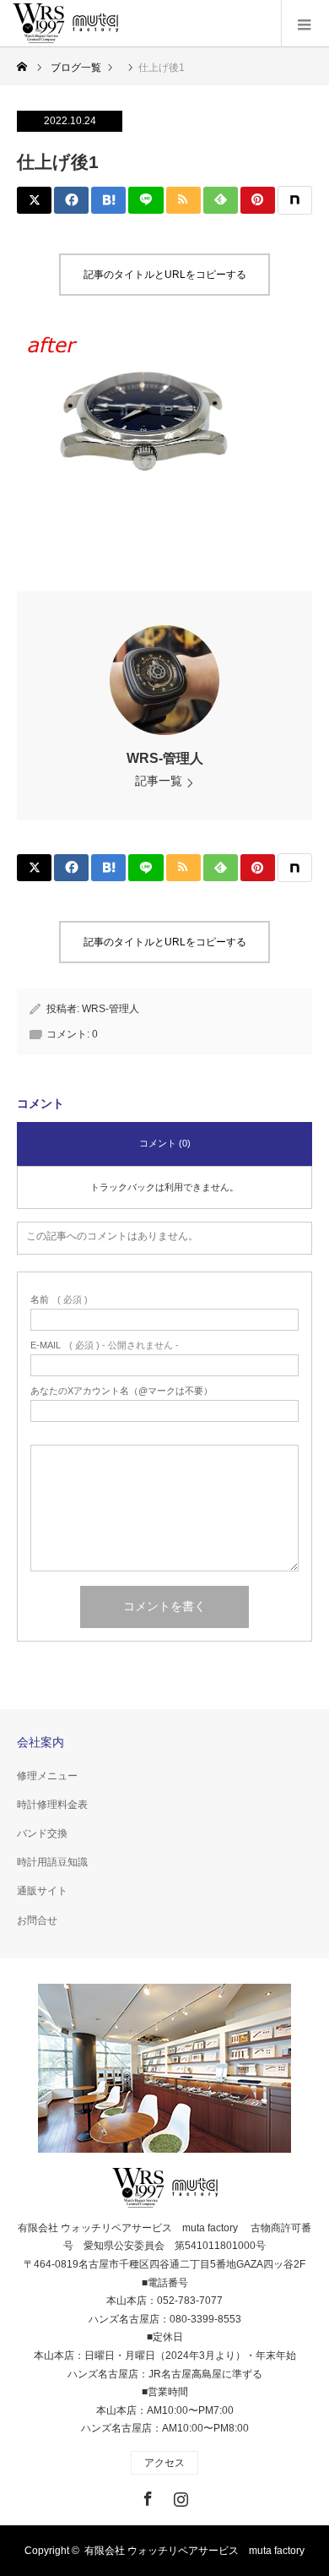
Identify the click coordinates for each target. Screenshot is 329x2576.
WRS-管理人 (165, 758)
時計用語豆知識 (52, 1862)
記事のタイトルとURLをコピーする (165, 275)
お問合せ (37, 1920)
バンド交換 (42, 1833)
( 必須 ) (59, 1300)
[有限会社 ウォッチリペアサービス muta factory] (65, 24)
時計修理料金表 (52, 1805)
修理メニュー (47, 1776)
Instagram (179, 2496)
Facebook (146, 2496)
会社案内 (40, 1742)
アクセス (164, 2463)
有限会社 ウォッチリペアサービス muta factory (194, 2551)
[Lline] (146, 200)
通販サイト (42, 1891)
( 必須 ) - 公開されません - (105, 1345)
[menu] (305, 24)
